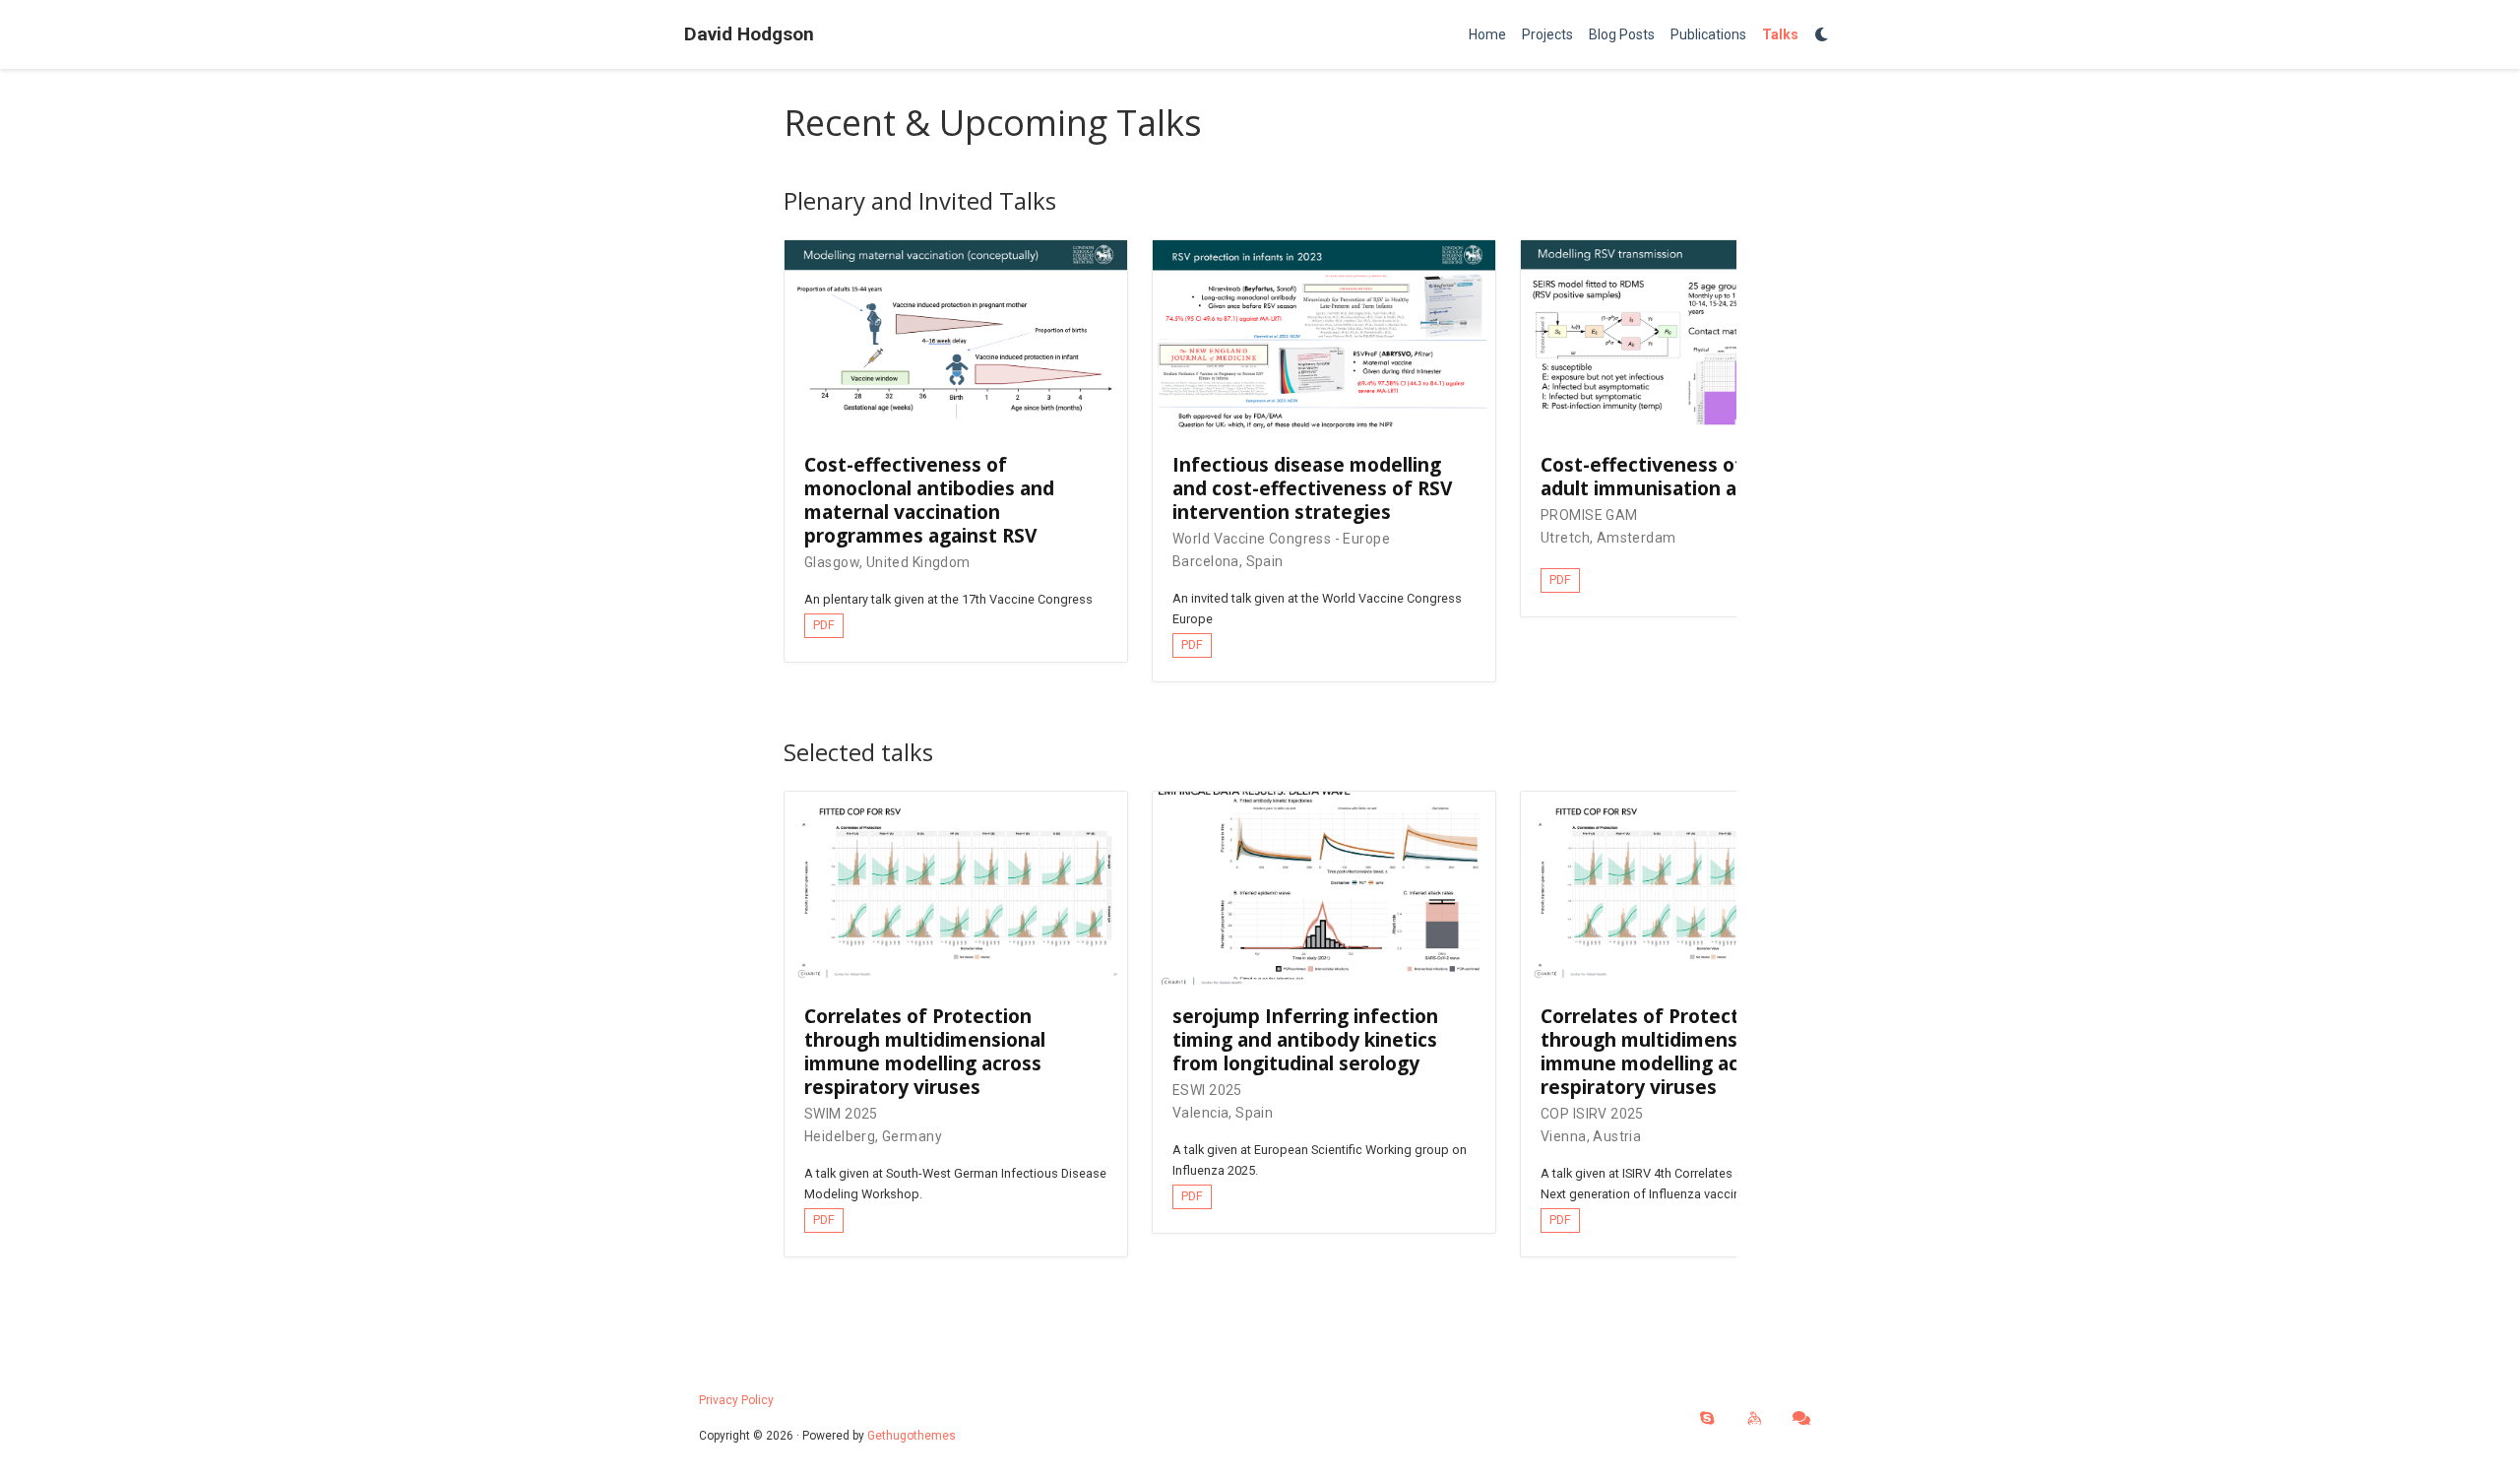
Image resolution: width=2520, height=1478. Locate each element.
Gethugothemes (912, 1436)
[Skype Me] (1707, 1419)
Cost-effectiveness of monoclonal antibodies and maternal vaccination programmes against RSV (929, 500)
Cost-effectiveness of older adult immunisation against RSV (1687, 476)
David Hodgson (749, 34)
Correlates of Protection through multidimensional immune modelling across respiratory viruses (925, 1051)
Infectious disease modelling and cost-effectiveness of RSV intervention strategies (1312, 488)
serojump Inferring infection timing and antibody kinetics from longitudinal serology (1305, 1039)
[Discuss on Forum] (1801, 1419)
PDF (824, 625)
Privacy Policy (736, 1400)
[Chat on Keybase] (1754, 1419)
